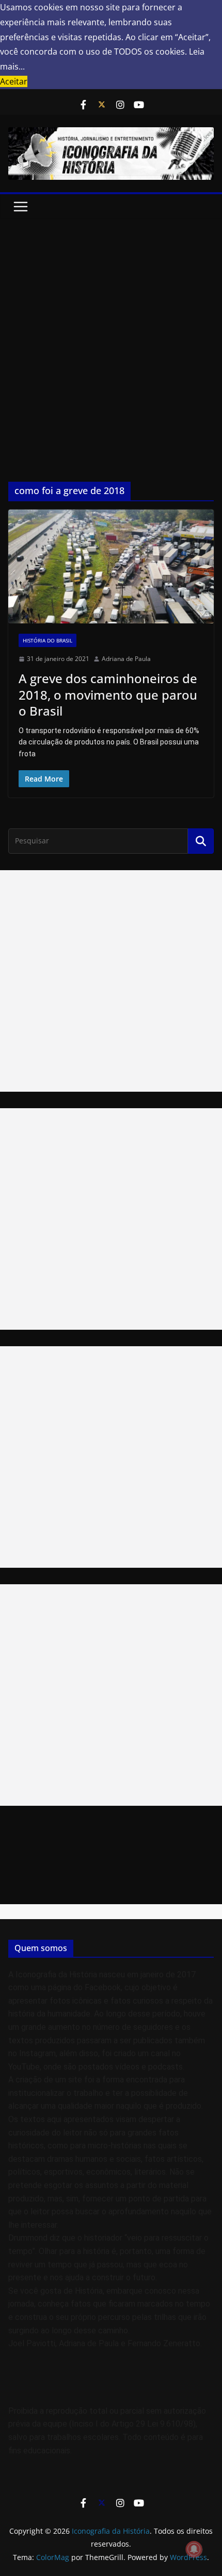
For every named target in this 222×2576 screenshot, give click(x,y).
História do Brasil (47, 640)
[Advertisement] (111, 335)
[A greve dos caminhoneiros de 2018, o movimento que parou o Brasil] (111, 566)
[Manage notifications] (194, 2549)
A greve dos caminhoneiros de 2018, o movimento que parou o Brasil (108, 694)
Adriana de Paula (126, 659)
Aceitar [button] (14, 81)
